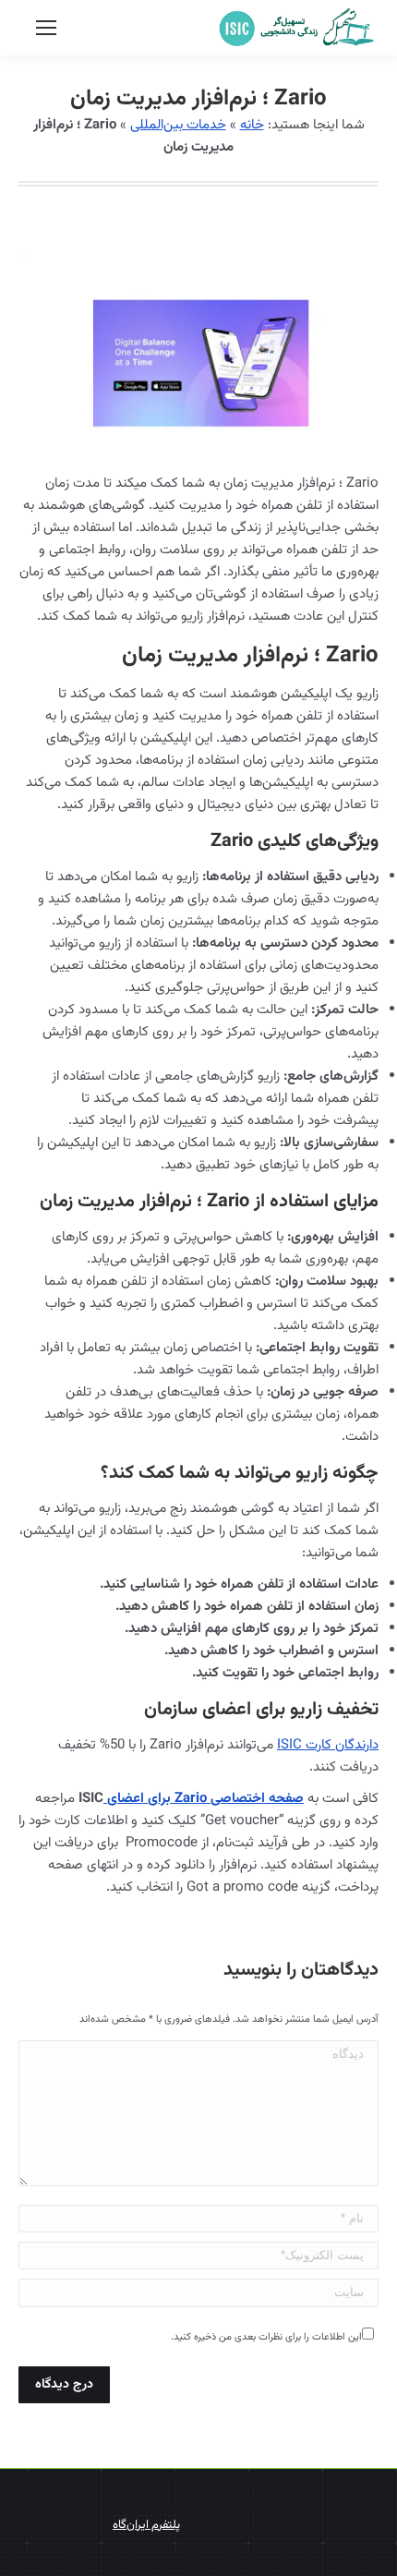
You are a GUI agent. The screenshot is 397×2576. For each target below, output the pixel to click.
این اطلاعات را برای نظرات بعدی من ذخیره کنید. (266, 2337)
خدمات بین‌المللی (178, 125)
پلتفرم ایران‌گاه (146, 2525)
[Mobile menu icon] (46, 28)
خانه (252, 125)
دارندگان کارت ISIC (328, 1745)
